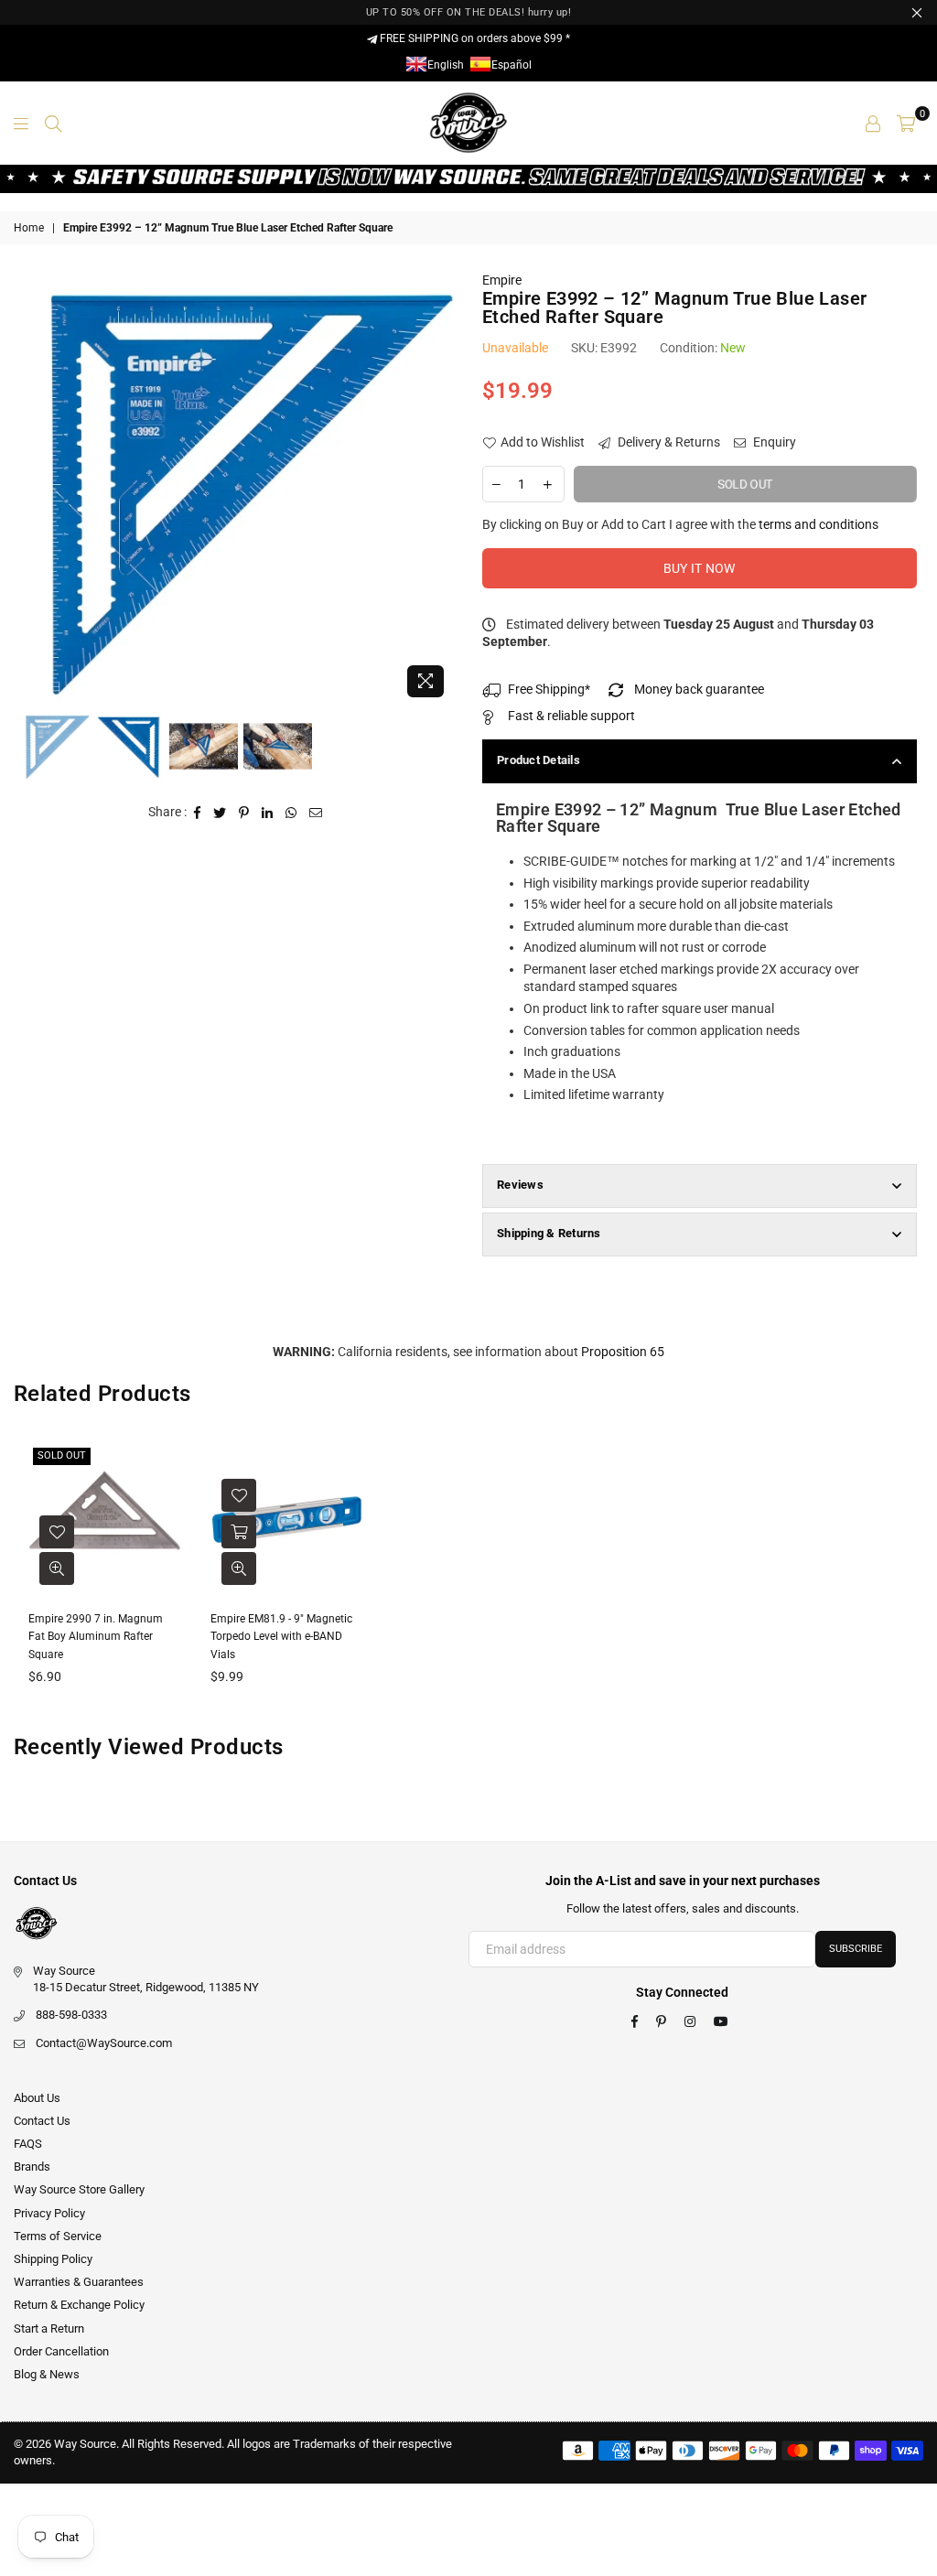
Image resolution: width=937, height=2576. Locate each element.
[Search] (53, 123)
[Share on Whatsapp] (291, 813)
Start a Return (49, 2328)
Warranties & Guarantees (79, 2282)
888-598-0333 (71, 2015)
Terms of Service (58, 2236)
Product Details (539, 760)
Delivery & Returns (668, 442)
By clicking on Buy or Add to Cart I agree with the (680, 524)
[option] (238, 489)
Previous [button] (37, 489)
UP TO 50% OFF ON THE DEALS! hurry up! (469, 12)
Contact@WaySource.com (104, 2043)
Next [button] (439, 489)
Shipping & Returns (549, 1233)
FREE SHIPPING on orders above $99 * (474, 38)
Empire (502, 280)
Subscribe (856, 1949)
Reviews (520, 1185)
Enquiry (773, 442)
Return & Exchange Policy (79, 2305)
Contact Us (42, 2121)
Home (29, 228)
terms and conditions (819, 524)
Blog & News (47, 2374)
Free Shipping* (549, 689)
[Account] (873, 123)
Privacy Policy (49, 2213)
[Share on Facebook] (198, 813)
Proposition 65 (623, 1352)
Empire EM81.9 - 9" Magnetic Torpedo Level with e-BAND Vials (281, 1637)
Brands (32, 2166)
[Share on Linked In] (268, 813)
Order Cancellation (61, 2351)
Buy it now (700, 568)
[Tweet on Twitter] (220, 813)
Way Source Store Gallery (79, 2189)
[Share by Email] (316, 813)
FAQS (28, 2144)
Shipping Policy (53, 2259)
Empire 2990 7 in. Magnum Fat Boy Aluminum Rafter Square (96, 1637)
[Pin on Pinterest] (244, 813)
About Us (37, 2098)
